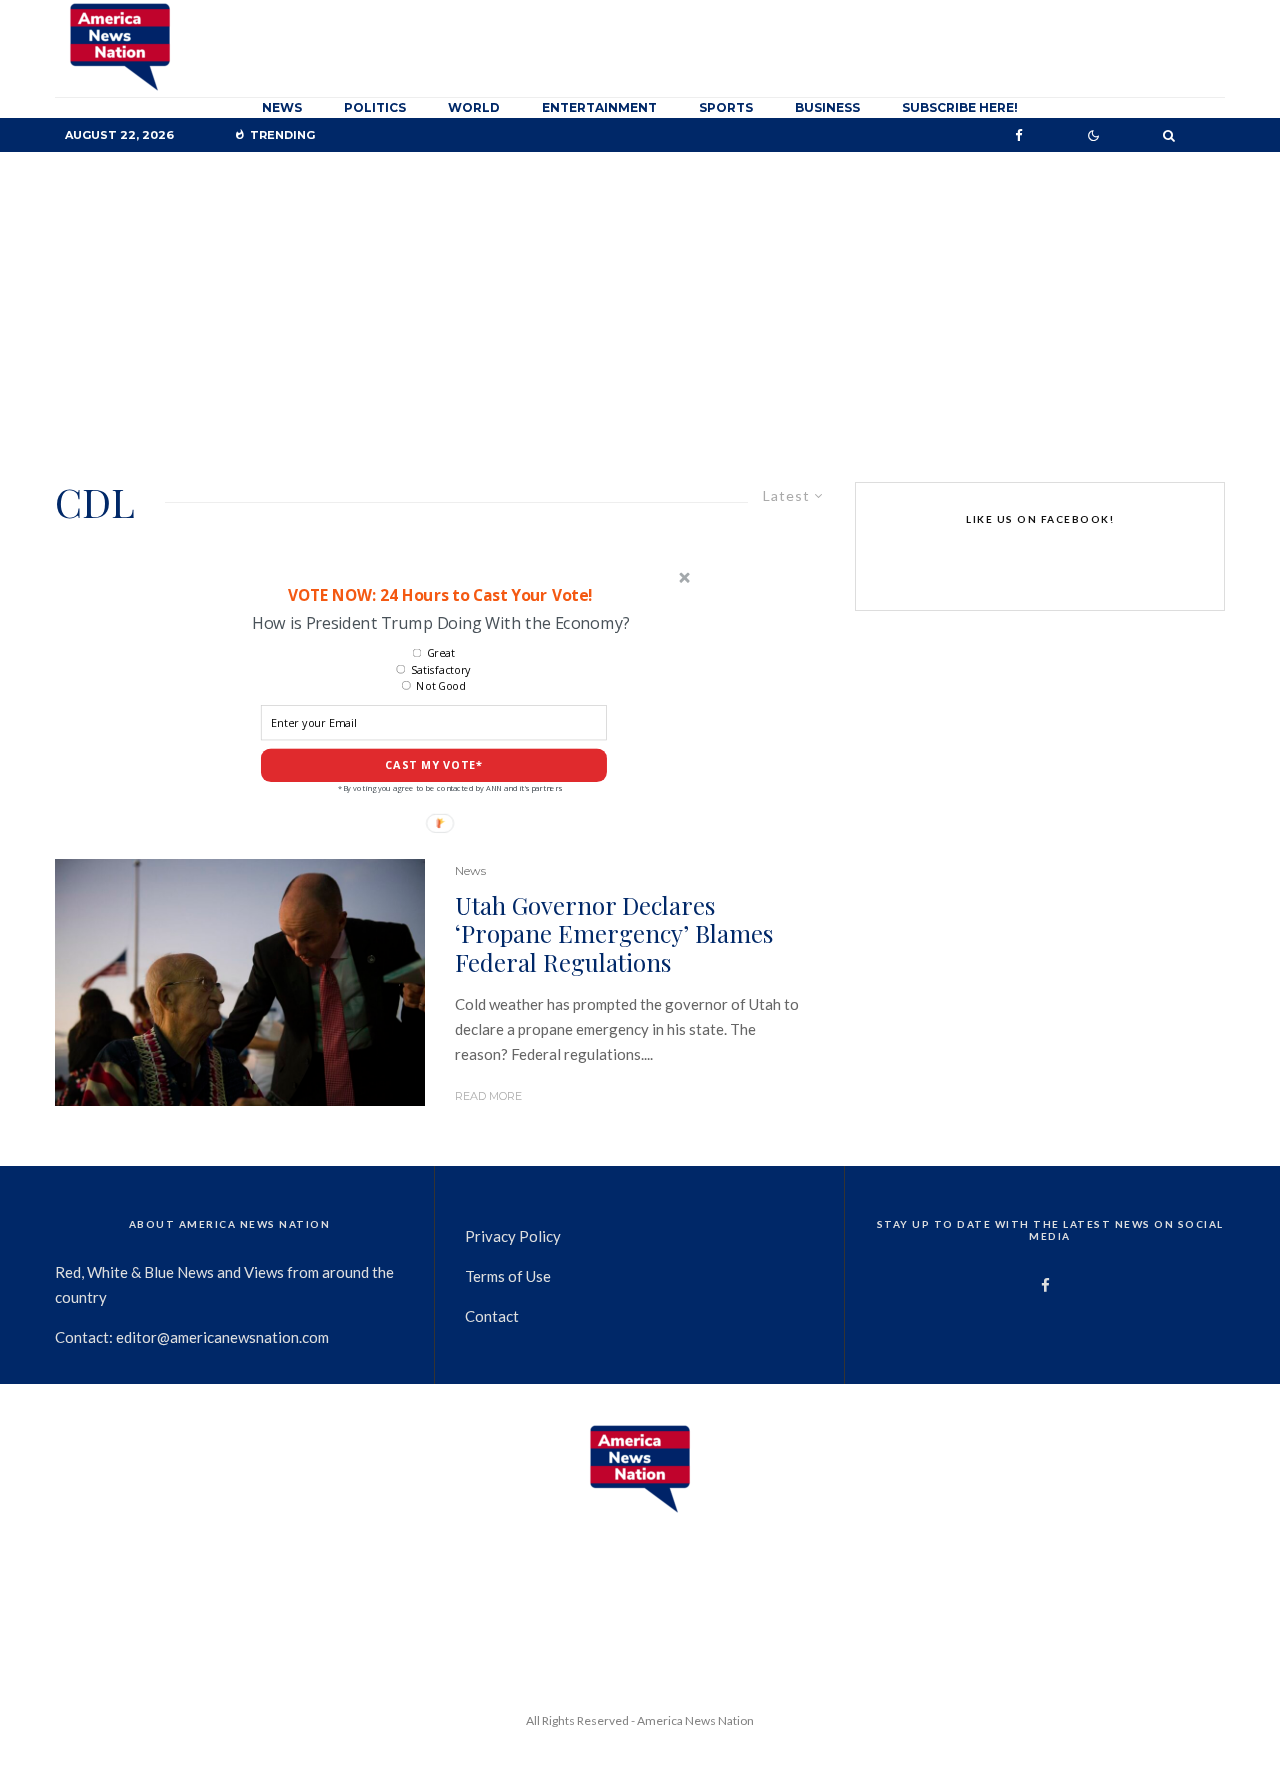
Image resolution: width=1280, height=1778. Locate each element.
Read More (488, 1096)
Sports (726, 107)
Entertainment (599, 107)
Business (827, 107)
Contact (492, 1316)
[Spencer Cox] (240, 982)
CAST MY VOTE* (434, 765)
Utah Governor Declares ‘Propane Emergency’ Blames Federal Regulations (614, 934)
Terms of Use (508, 1276)
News (282, 107)
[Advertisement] (640, 302)
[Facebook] (1019, 135)
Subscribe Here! (960, 107)
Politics (375, 107)
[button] (440, 594)
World (474, 107)
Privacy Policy (513, 1236)
